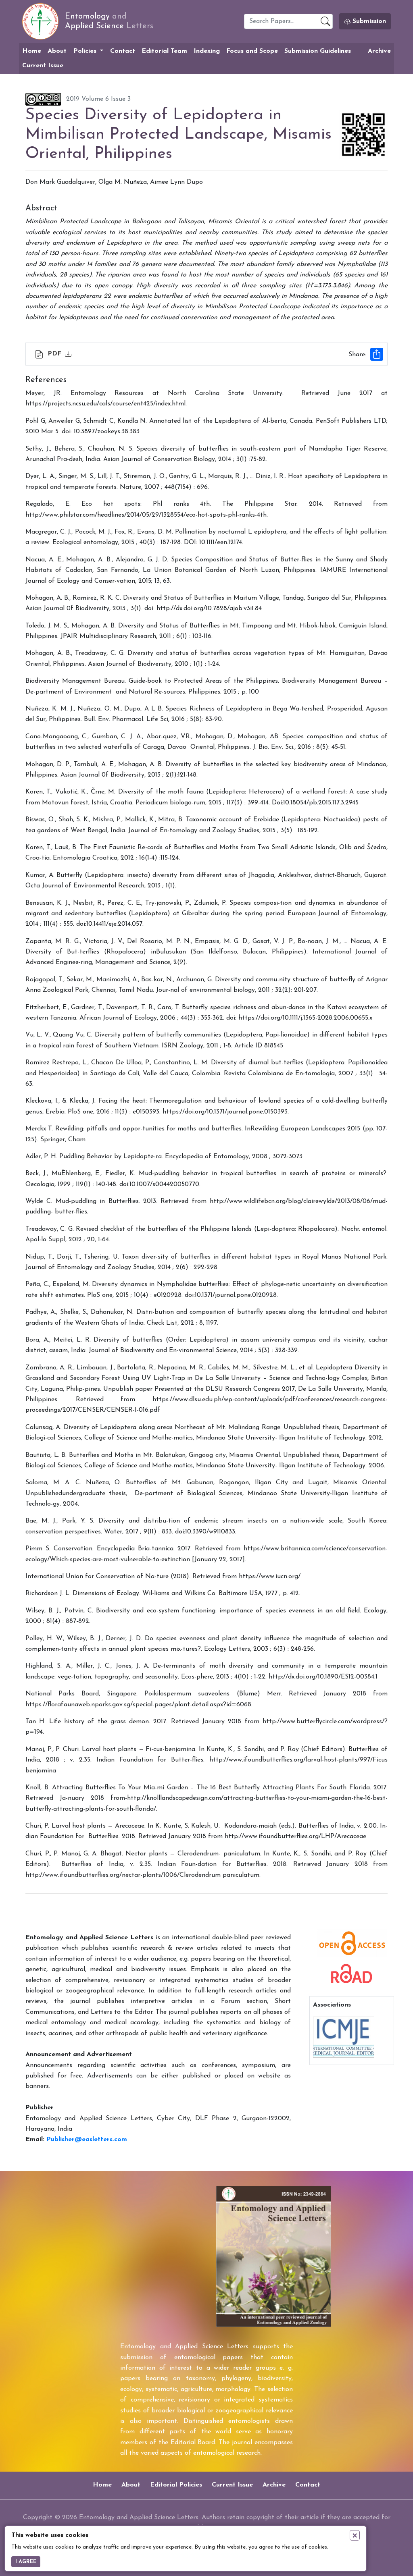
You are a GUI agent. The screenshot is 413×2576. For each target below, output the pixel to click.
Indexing (207, 51)
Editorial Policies (176, 2485)
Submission (368, 21)
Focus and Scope (252, 51)
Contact (123, 51)
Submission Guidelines (318, 51)
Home (32, 51)
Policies (86, 51)
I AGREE (26, 2562)
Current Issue (43, 66)
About (57, 51)
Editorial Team (164, 51)
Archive (379, 51)
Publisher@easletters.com (87, 2140)
